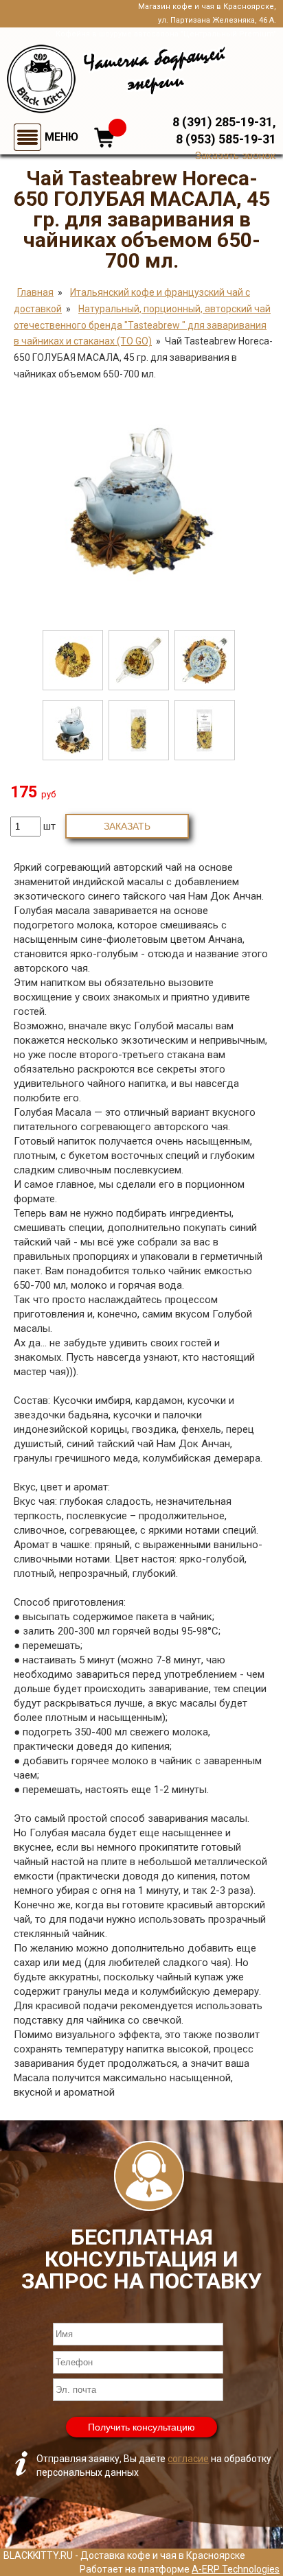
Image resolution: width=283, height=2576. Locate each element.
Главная (35, 292)
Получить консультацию (141, 2427)
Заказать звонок (236, 156)
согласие (188, 2459)
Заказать (127, 826)
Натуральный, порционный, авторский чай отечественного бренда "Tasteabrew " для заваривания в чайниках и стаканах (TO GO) (142, 325)
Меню (61, 137)
